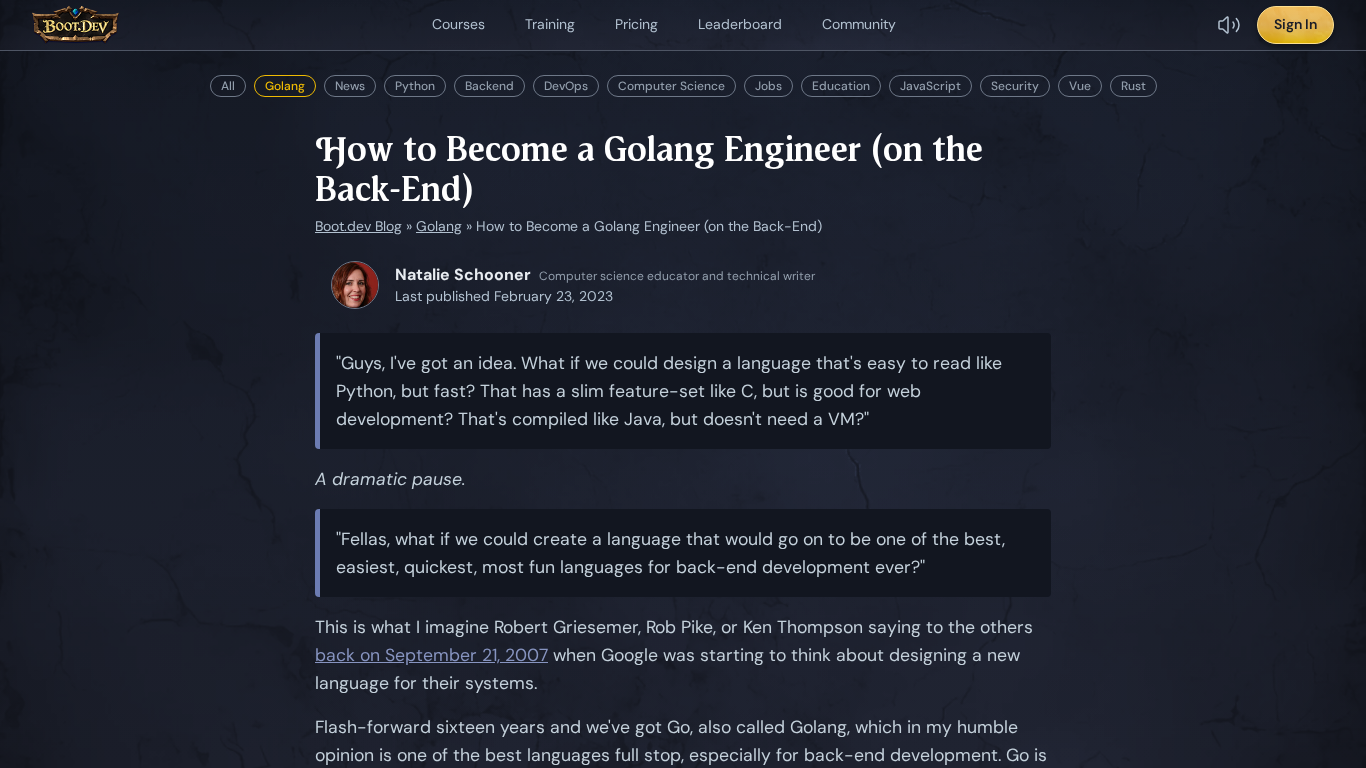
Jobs (768, 86)
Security (1015, 86)
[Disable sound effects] (1229, 25)
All (228, 86)
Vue (1080, 86)
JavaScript (930, 86)
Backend (489, 86)
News (350, 86)
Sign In (1295, 24)
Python (415, 86)
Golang (285, 86)
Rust (1133, 86)
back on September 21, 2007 (431, 655)
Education (841, 86)
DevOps (566, 86)
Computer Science (671, 86)
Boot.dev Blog (358, 226)
